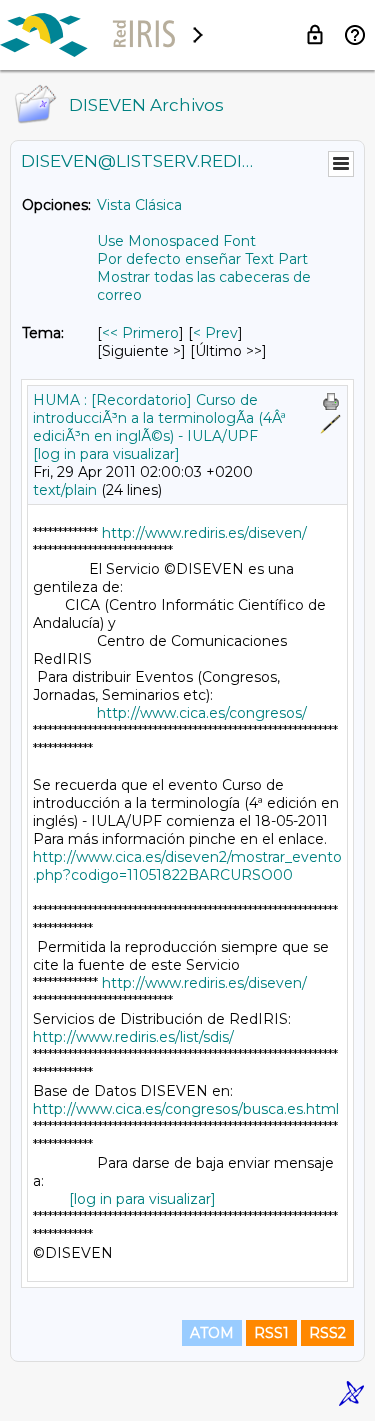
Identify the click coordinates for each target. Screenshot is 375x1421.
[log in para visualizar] (106, 454)
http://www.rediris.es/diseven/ (204, 533)
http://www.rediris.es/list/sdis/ (133, 1037)
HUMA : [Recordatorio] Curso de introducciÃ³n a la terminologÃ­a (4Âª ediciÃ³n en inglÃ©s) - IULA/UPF (159, 418)
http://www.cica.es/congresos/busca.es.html (186, 1109)
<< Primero (140, 333)
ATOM (212, 1333)
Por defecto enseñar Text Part (202, 259)
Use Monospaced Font (176, 241)
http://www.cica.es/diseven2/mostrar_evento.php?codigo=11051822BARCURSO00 (187, 866)
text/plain (65, 490)
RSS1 (271, 1333)
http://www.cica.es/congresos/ (202, 713)
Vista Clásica (139, 205)
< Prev (215, 333)
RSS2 (327, 1333)
